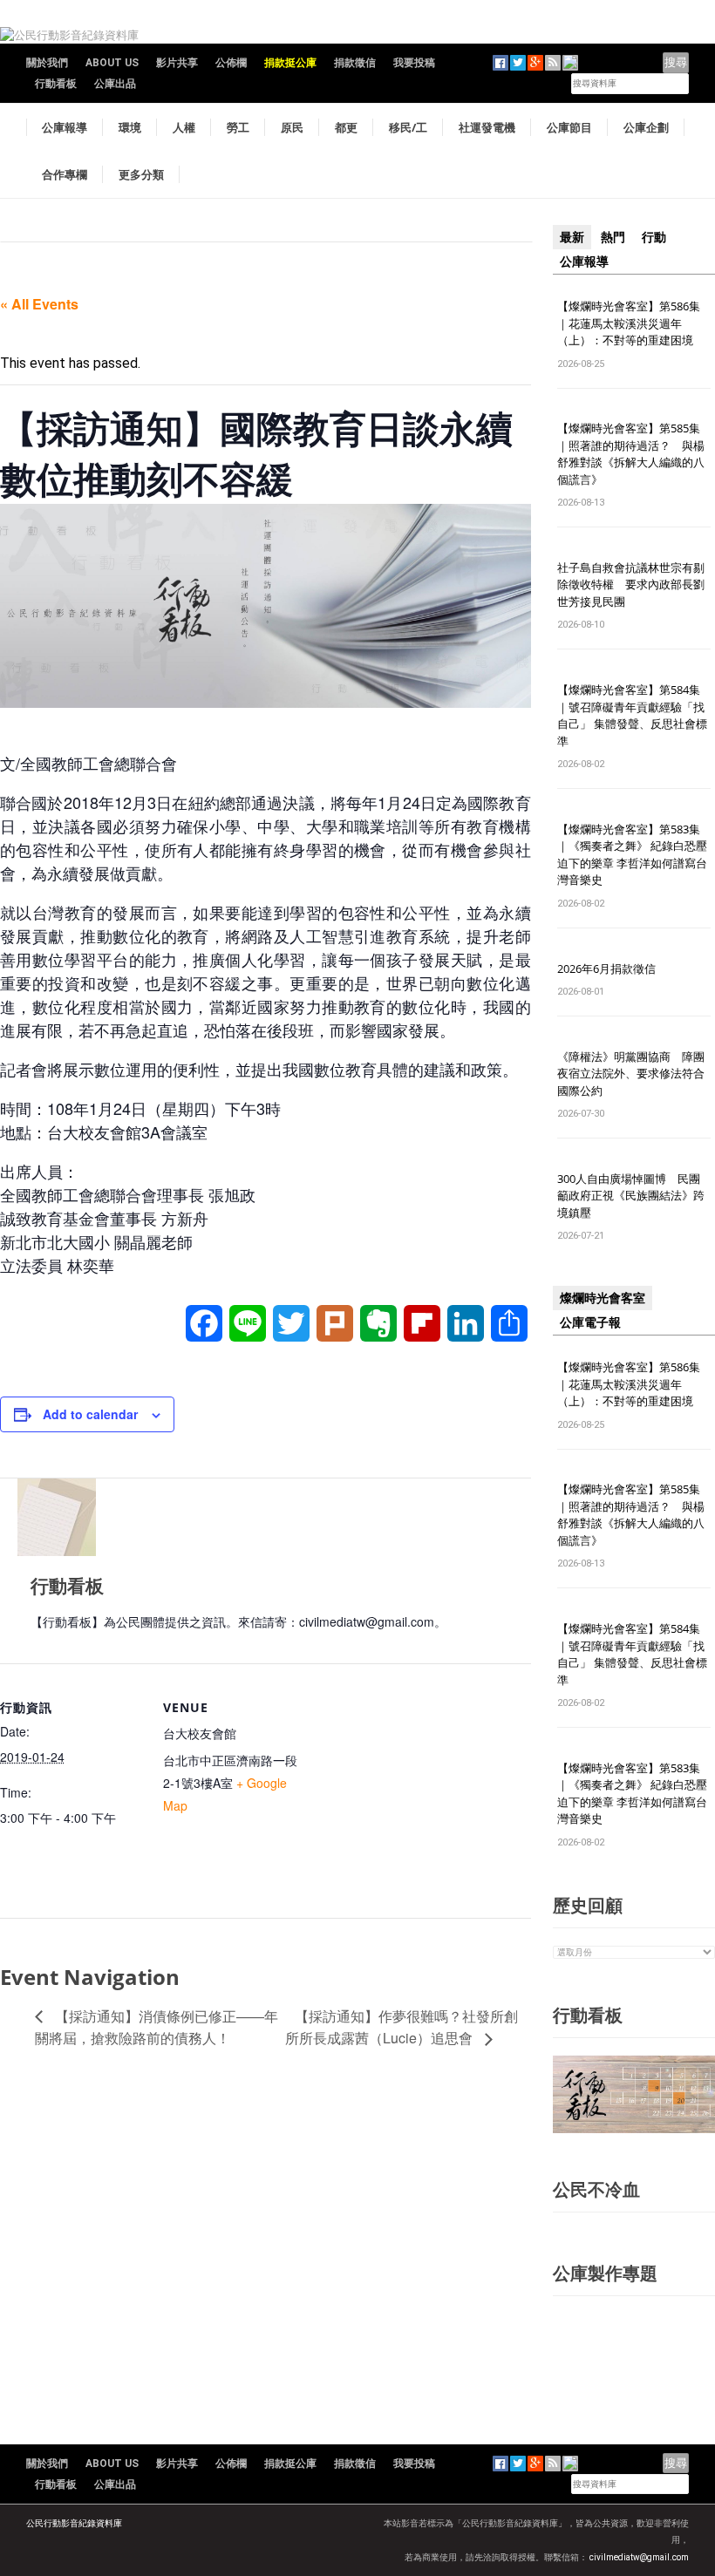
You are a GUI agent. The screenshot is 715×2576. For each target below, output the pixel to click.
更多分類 (141, 174)
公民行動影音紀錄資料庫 (74, 2523)
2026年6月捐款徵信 (606, 969)
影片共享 (177, 63)
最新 (572, 237)
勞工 (238, 127)
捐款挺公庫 (290, 63)
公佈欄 (231, 63)
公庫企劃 (646, 127)
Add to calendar (90, 1414)
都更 (346, 127)
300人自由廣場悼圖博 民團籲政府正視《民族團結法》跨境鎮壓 (631, 1196)
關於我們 (47, 63)
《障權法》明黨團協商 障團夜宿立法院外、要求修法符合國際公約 (631, 1074)
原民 (292, 127)
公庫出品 (115, 84)
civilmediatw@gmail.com (639, 2557)
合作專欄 (65, 174)
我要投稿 (414, 63)
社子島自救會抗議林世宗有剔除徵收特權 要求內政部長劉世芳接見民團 (631, 585)
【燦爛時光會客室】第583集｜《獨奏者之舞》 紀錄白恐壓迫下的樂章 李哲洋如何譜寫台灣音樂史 (632, 855)
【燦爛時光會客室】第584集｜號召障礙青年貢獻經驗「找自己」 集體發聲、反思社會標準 (632, 715)
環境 (130, 127)
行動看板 (56, 84)
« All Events (39, 304)
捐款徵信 (355, 63)
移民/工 (408, 127)
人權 (184, 127)
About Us (112, 63)
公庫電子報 (590, 1322)
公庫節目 (569, 127)
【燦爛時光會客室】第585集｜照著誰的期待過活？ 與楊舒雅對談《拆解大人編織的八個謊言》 (631, 454)
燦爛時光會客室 (603, 1298)
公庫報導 (65, 127)
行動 (654, 237)
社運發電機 (487, 127)
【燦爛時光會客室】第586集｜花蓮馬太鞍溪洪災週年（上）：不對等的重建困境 (629, 323)
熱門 (613, 237)
